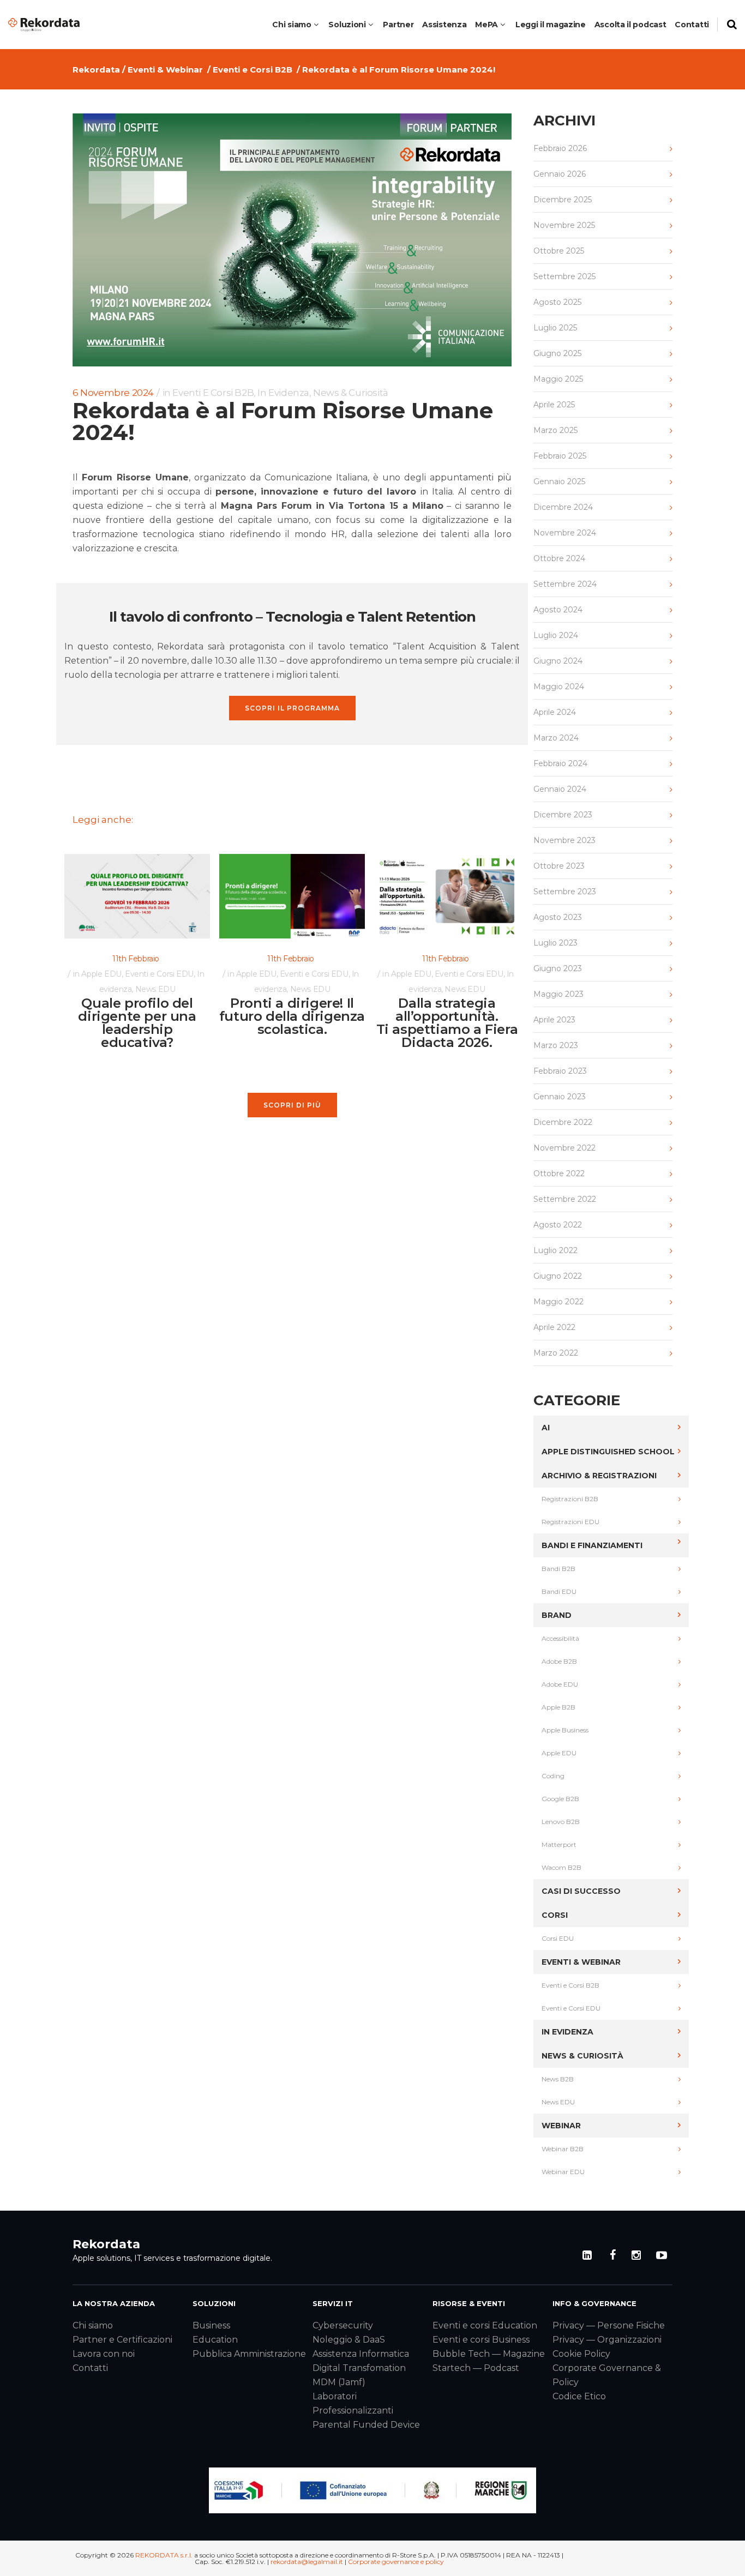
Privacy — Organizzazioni (607, 2340)
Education (215, 2340)
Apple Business (565, 1730)
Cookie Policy (581, 2354)
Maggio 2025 (558, 379)
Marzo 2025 (555, 430)
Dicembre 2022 (563, 1122)
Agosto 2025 (557, 302)
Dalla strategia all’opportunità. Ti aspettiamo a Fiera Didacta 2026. (447, 1023)
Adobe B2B (559, 1661)
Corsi (555, 1915)
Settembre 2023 (565, 892)
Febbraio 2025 (560, 456)
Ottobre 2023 (559, 866)
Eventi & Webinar (165, 70)
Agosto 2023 (558, 917)
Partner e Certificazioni (122, 2340)
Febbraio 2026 (560, 148)
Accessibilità (560, 1638)
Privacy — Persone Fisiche (609, 2325)
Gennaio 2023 (560, 1097)
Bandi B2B (558, 1569)
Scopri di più (292, 1105)
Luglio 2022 (555, 1250)
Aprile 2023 (554, 1020)
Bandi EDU (559, 1591)
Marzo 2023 (556, 1045)
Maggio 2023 (558, 994)
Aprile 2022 (554, 1327)
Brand (557, 1615)
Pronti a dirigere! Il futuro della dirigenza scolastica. (292, 1016)
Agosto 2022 (558, 1225)
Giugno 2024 (558, 661)
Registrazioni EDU (570, 1522)
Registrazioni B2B (570, 1499)
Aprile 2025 (554, 405)
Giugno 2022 (558, 1276)
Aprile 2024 (555, 712)
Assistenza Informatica (361, 2354)
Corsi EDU (558, 1938)
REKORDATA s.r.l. (164, 2555)
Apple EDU (101, 974)
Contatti (90, 2368)
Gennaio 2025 (559, 482)
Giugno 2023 (558, 968)
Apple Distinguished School (608, 1452)
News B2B (558, 2079)
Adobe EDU (560, 1684)
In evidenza (283, 393)
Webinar (561, 2126)
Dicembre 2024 (563, 507)
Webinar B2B (563, 2149)
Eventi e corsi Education (485, 2325)
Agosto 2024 (558, 610)
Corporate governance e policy (396, 2562)
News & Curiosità (351, 393)
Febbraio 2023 (560, 1071)
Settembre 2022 (565, 1199)
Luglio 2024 (556, 635)
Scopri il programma (292, 708)
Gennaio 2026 (560, 174)
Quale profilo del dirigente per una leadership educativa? (137, 1023)
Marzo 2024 (556, 738)
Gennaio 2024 (560, 789)
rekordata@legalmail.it (307, 2562)
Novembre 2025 (564, 225)
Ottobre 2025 (559, 251)
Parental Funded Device (366, 2425)
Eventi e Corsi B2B (253, 70)
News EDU (155, 989)
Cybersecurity (343, 2325)
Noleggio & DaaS (349, 2340)
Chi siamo (93, 2325)
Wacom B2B (561, 1867)
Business (211, 2325)
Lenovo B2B (561, 1822)
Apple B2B (558, 1707)
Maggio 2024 (559, 687)
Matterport (559, 1844)
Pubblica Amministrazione (249, 2354)
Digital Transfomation (359, 2368)
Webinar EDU (563, 2172)
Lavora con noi (104, 2354)
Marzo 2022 (556, 1353)
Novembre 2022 (564, 1148)
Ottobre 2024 (559, 558)
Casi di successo (581, 1891)
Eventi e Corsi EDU (159, 974)
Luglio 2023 (555, 943)
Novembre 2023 (564, 840)
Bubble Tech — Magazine (489, 2354)
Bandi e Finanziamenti (592, 1545)
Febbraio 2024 (560, 763)
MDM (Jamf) (339, 2382)
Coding (553, 1776)
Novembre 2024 (565, 533)
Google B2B (560, 1799)
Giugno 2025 (557, 353)
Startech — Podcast (476, 2368)
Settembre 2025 (564, 276)
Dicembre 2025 (563, 200)
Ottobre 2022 (559, 1173)
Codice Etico (579, 2396)
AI (546, 1428)
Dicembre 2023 (563, 815)
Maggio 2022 (558, 1302)
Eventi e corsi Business (481, 2340)
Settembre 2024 (565, 584)
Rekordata (96, 70)
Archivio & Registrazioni (599, 1476)
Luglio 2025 (555, 328)
